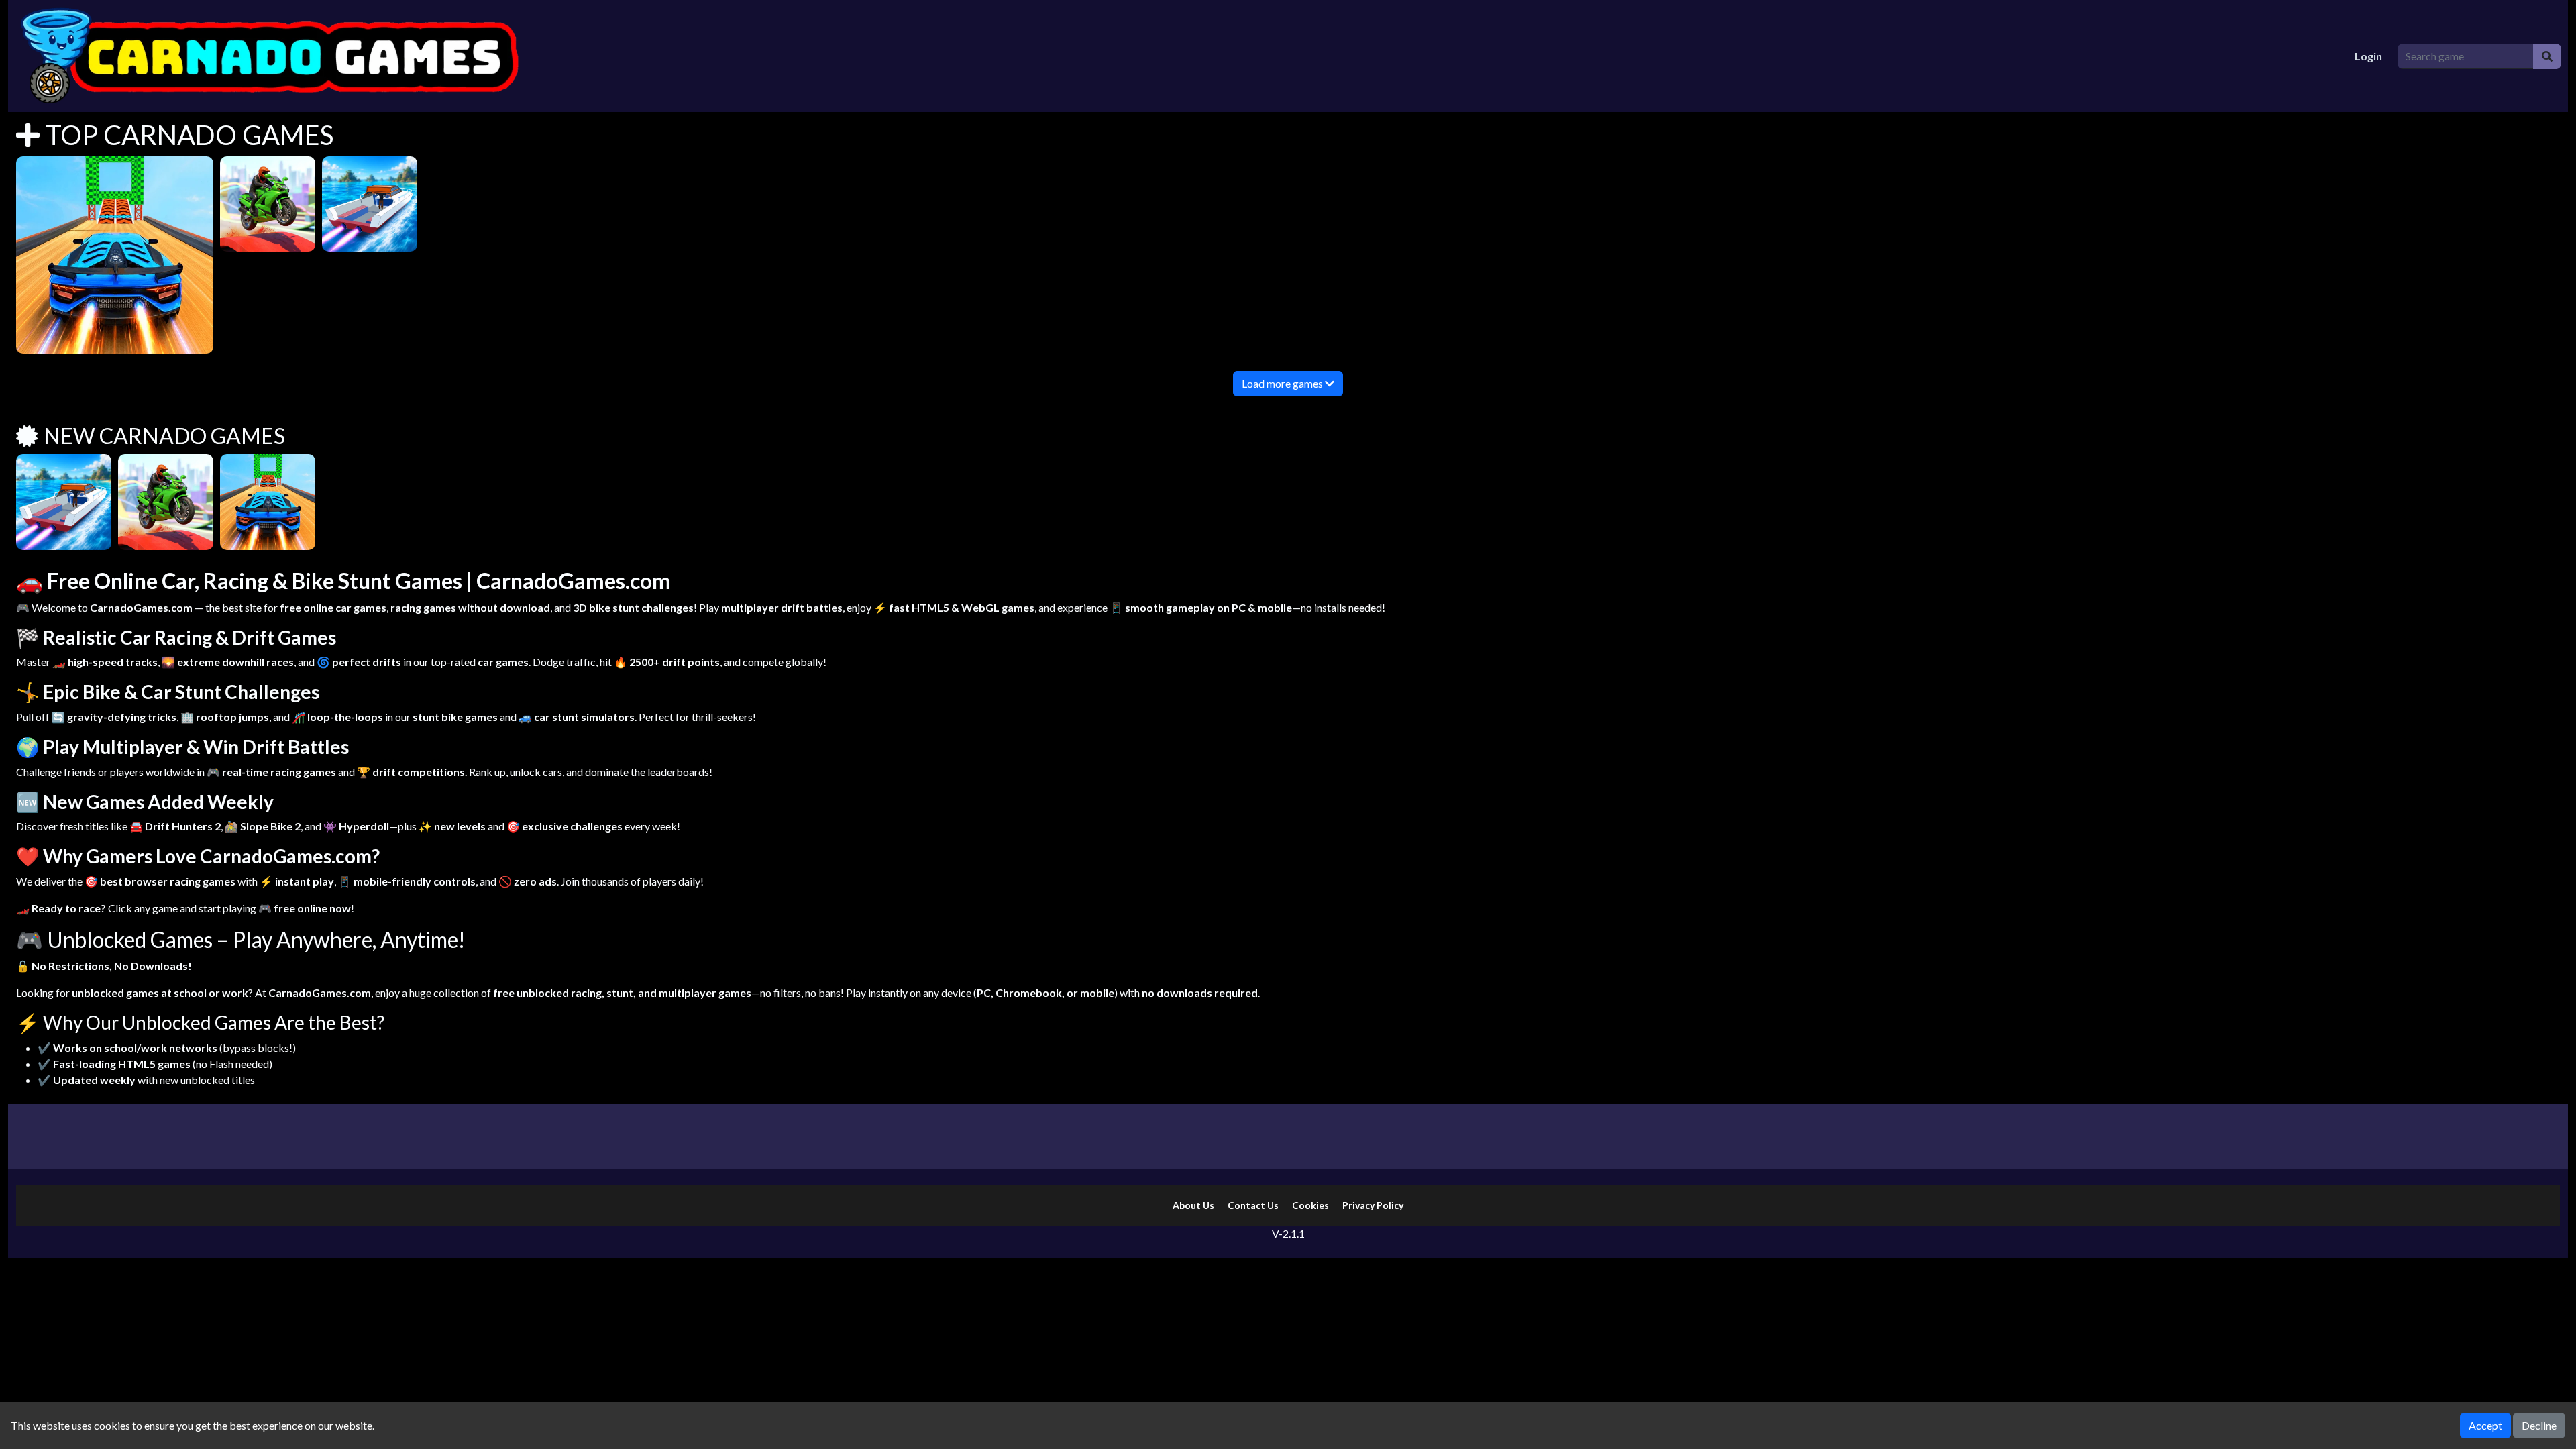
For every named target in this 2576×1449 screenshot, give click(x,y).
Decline (2539, 1425)
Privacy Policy (1373, 1205)
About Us (1193, 1205)
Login (2368, 56)
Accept (2485, 1425)
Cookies (1310, 1205)
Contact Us (1253, 1205)
